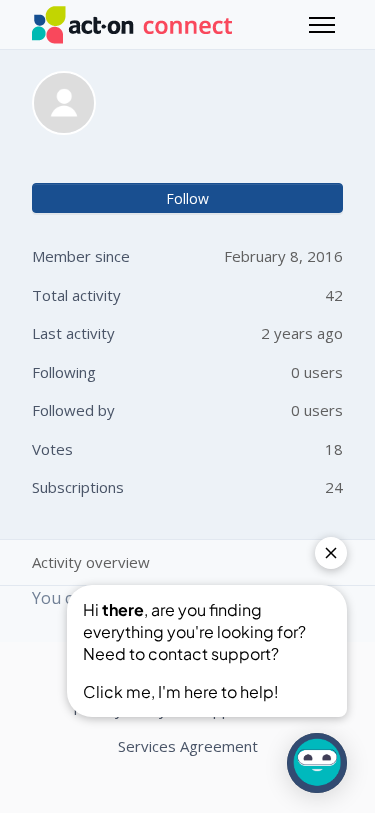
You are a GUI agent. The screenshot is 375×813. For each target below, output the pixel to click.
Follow (187, 198)
